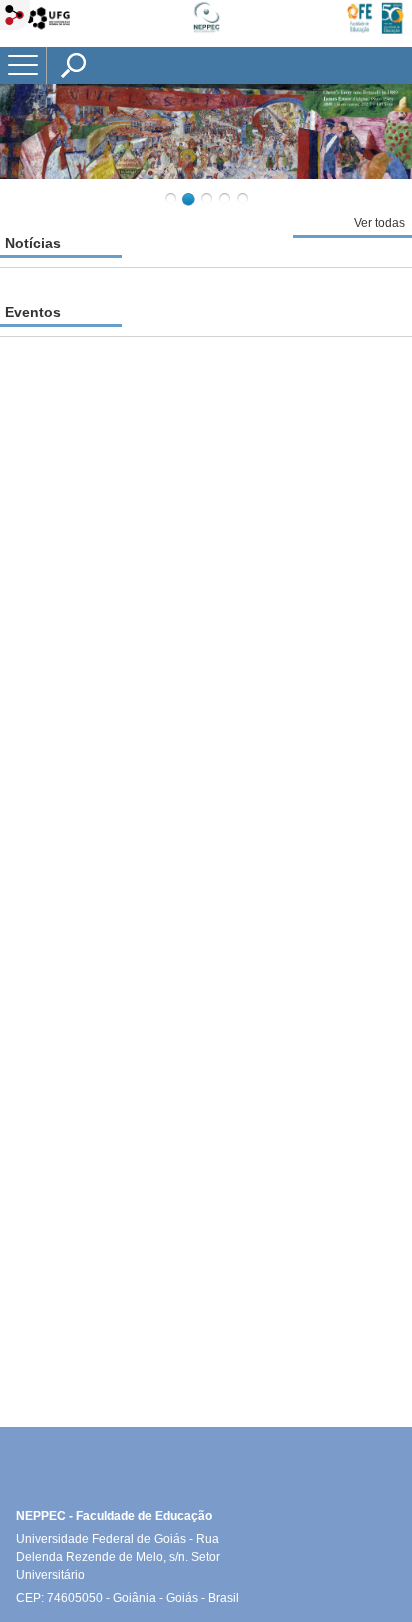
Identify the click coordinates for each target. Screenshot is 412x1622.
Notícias (33, 243)
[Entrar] (15, 16)
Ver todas (379, 223)
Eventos (33, 312)
